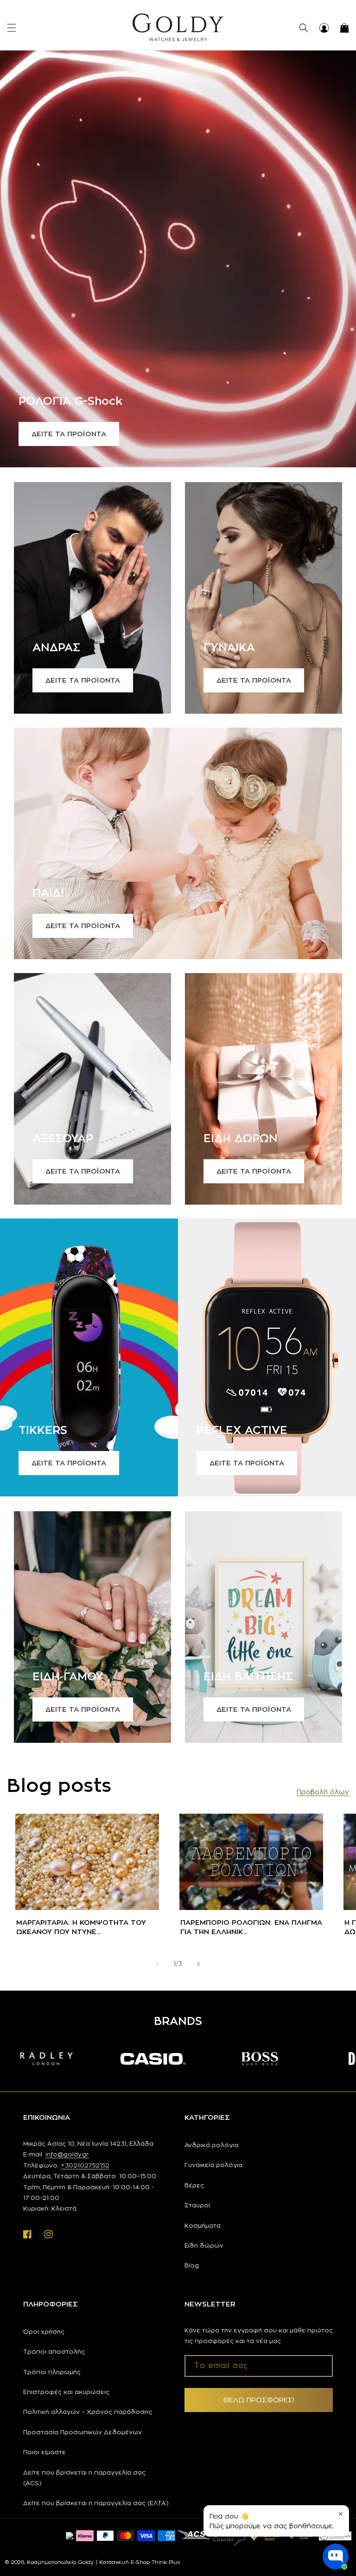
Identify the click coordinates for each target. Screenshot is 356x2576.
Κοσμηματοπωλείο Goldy (60, 2562)
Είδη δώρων (204, 2245)
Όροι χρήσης (44, 2331)
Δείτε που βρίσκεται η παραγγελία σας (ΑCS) (84, 2478)
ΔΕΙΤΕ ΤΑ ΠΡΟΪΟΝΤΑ (69, 434)
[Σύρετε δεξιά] (198, 1964)
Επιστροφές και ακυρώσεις (66, 2392)
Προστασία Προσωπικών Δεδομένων (83, 2432)
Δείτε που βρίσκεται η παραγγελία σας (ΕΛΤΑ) (96, 2503)
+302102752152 (85, 2165)
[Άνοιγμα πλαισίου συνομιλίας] (336, 2557)
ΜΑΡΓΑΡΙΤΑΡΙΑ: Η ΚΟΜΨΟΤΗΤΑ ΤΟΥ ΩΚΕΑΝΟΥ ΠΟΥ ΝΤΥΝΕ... (81, 1927)
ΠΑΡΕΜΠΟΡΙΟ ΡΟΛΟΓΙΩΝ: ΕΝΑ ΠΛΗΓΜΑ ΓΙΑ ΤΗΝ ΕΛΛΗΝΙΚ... (251, 1927)
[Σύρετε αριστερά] (158, 1964)
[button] (12, 28)
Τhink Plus (166, 2562)
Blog (192, 2265)
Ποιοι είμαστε (44, 2452)
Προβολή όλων (323, 1792)
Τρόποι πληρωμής (52, 2372)
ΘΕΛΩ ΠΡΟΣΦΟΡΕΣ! (259, 2400)
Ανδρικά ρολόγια (211, 2145)
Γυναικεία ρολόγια (213, 2165)
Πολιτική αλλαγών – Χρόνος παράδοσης (88, 2412)
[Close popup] (340, 2514)
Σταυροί (197, 2205)
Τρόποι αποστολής (54, 2351)
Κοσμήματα (203, 2225)
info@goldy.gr (67, 2154)
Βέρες (194, 2185)
